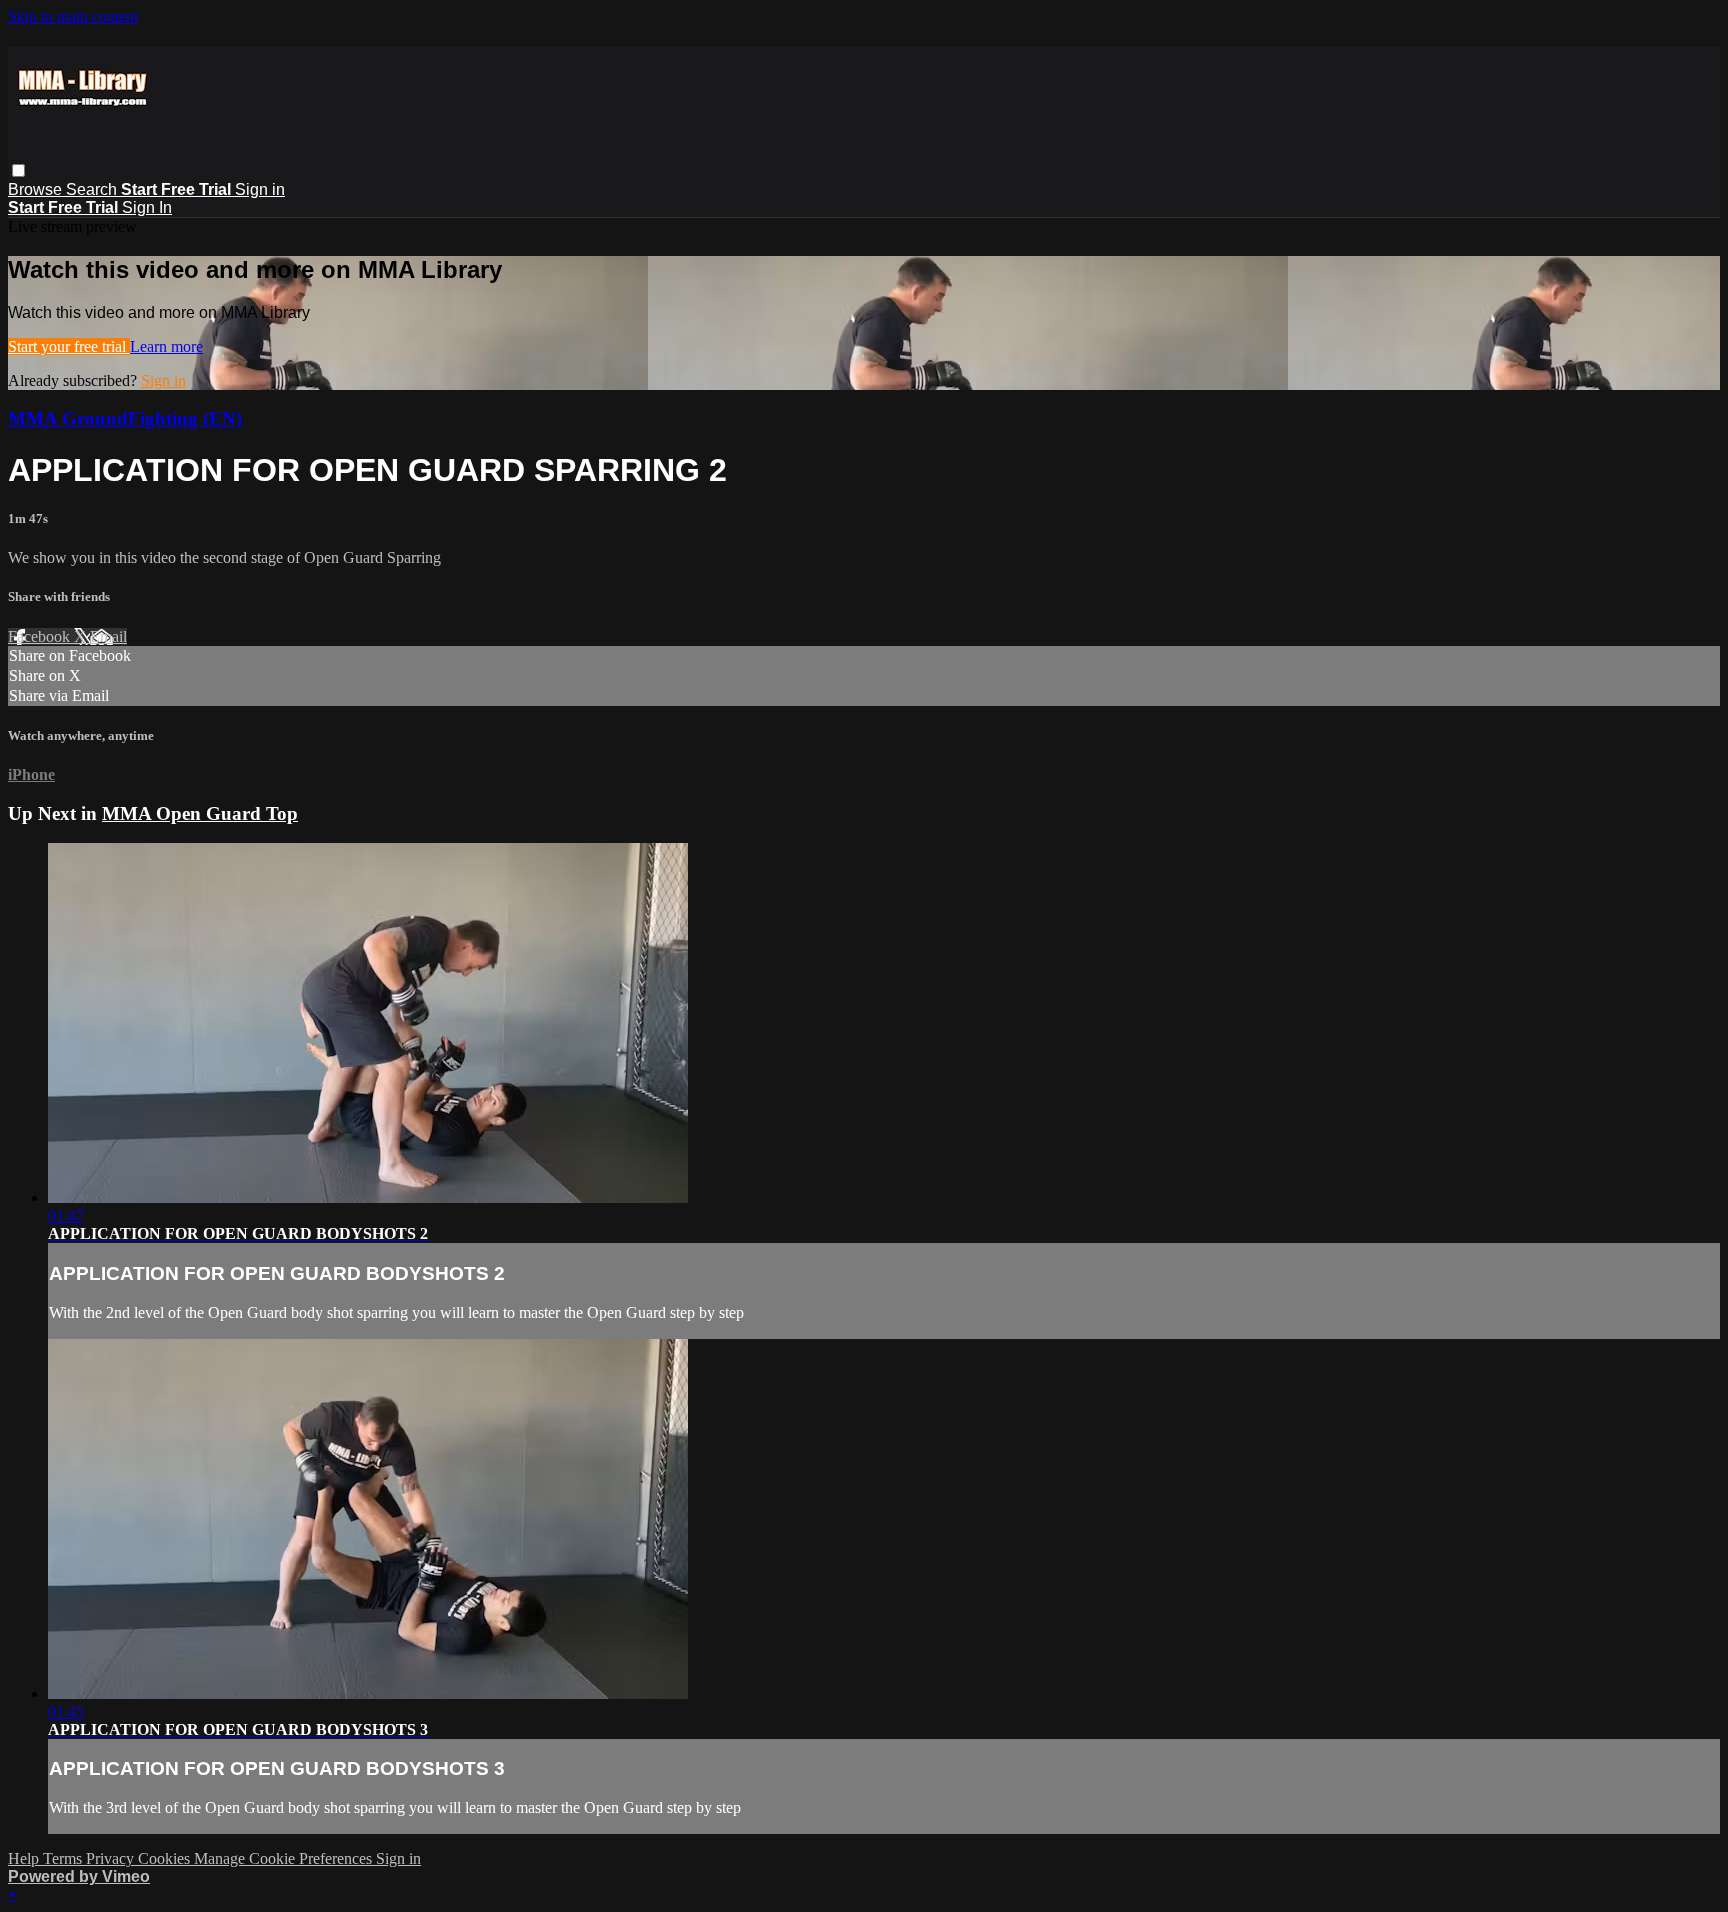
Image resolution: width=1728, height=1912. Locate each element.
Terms (64, 1858)
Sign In (147, 207)
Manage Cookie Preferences (285, 1858)
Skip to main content (73, 16)
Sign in (260, 189)
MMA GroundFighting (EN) (125, 418)
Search (93, 189)
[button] (18, 170)
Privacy (112, 1858)
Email (108, 636)
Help (25, 1858)
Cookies (166, 1858)
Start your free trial (69, 346)
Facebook (41, 636)
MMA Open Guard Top (200, 813)
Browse (37, 189)
